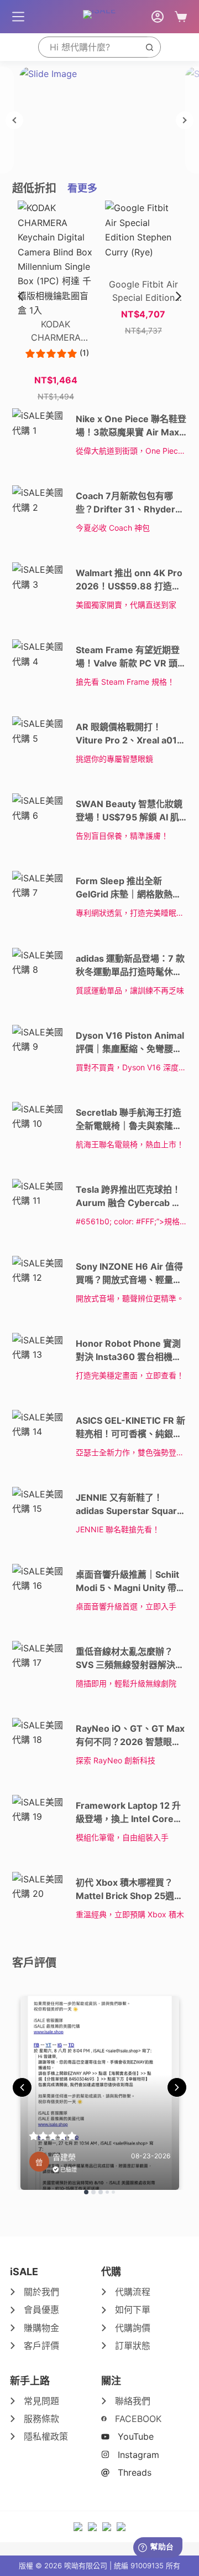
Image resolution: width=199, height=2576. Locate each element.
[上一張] (14, 120)
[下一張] (185, 120)
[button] (179, 296)
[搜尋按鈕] (150, 47)
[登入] (158, 17)
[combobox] (89, 47)
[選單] (18, 17)
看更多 (82, 188)
